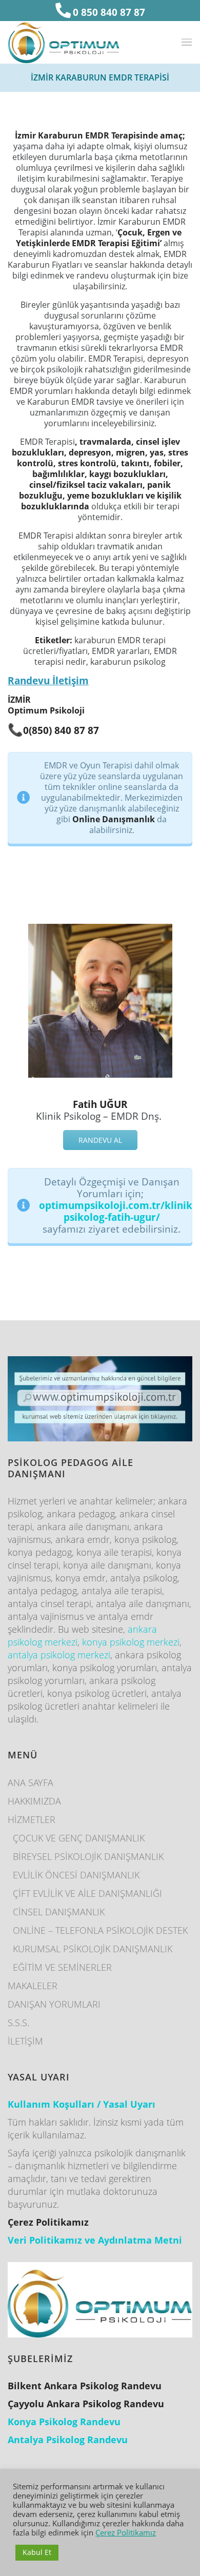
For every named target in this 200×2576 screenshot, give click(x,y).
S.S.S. (18, 2023)
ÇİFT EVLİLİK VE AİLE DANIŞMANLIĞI (87, 1893)
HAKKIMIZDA (34, 1801)
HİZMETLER (32, 1819)
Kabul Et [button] (37, 2552)
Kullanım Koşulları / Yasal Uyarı (82, 2104)
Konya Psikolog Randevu (64, 2422)
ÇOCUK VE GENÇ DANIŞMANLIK (79, 1838)
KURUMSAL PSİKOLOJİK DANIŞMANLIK (93, 1949)
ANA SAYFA (31, 1782)
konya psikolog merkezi (131, 1642)
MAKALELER (33, 1986)
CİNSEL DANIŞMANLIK (59, 1912)
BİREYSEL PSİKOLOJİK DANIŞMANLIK (88, 1856)
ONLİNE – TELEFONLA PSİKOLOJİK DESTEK (100, 1930)
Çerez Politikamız (126, 2532)
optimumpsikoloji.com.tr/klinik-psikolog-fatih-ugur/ (117, 1211)
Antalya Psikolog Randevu (68, 2440)
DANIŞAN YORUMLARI (54, 2004)
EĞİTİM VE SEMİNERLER (62, 1967)
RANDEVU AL (100, 1140)
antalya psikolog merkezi (59, 1655)
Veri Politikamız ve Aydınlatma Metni (95, 2240)
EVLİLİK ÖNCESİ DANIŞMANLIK (76, 1875)
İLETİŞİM (25, 2041)
